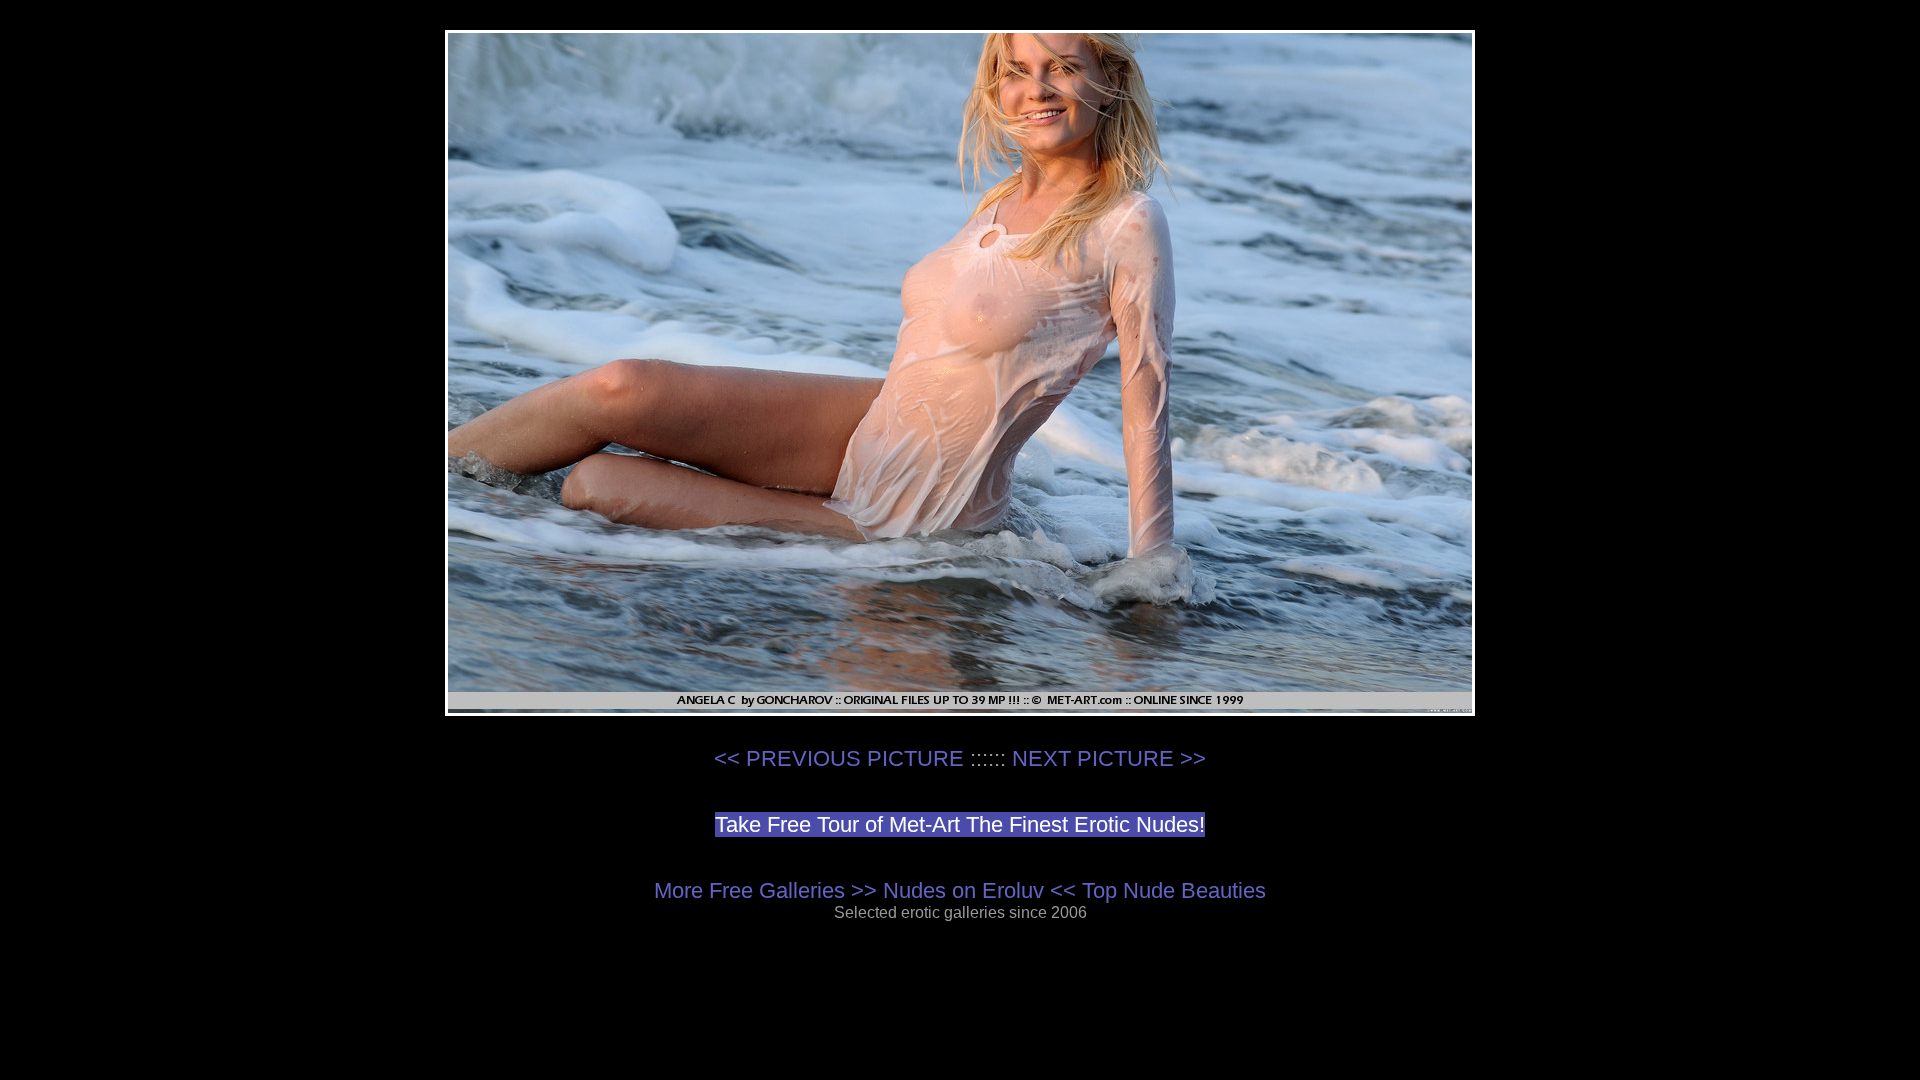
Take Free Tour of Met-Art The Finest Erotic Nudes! (960, 824)
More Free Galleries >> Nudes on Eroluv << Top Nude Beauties (960, 890)
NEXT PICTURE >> (1109, 758)
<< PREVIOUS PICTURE (839, 758)
